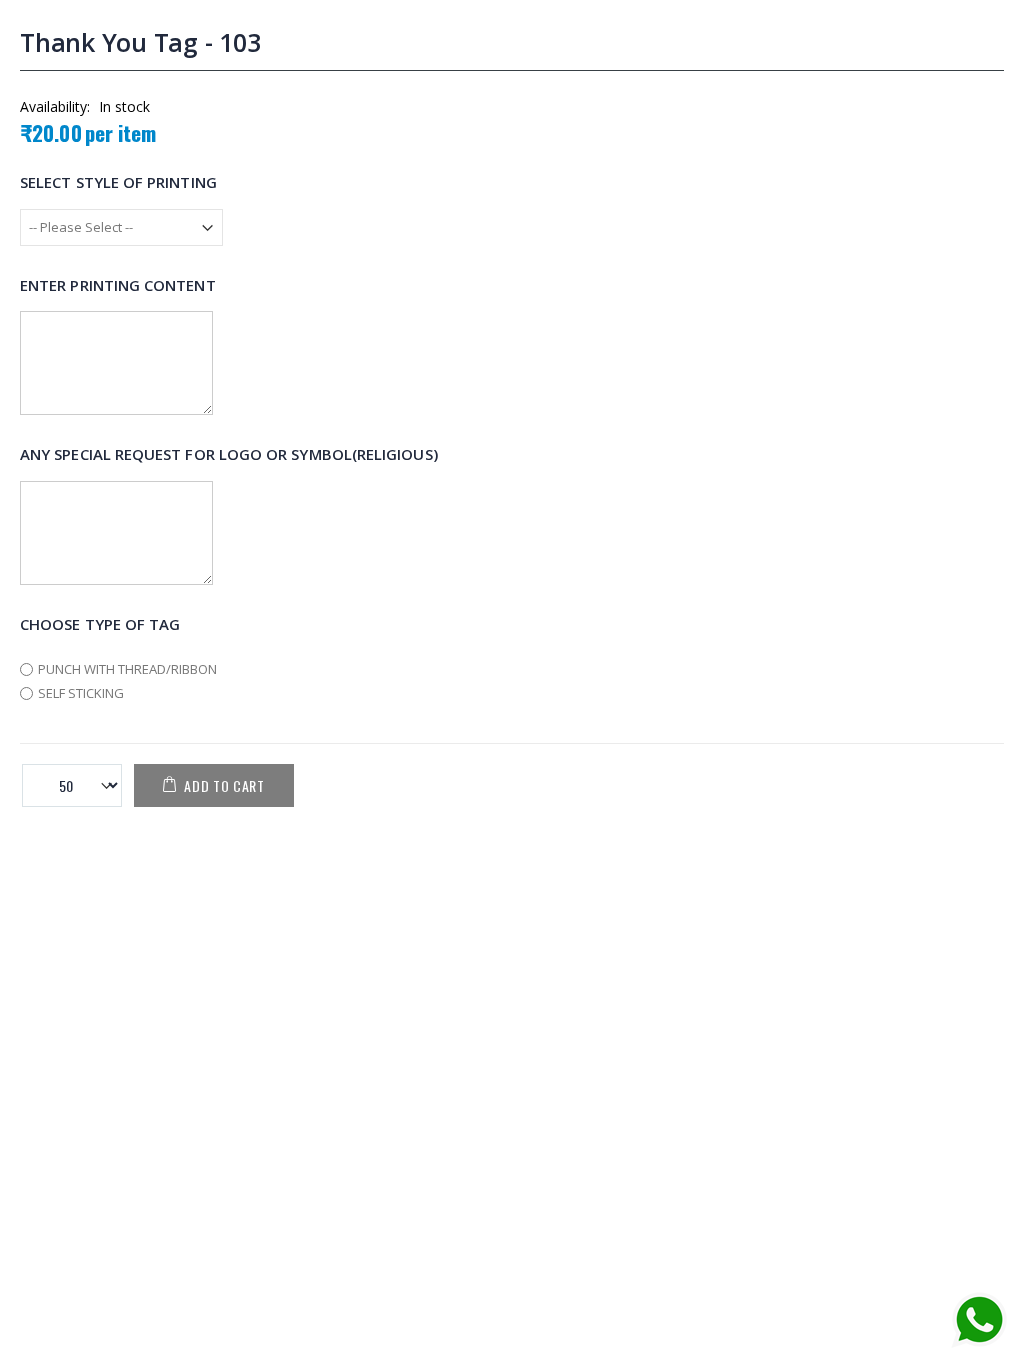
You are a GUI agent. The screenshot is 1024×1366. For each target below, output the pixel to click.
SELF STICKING (81, 693)
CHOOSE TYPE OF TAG (100, 623)
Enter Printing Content (118, 284)
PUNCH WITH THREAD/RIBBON (127, 669)
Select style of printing (118, 182)
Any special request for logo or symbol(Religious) (229, 454)
